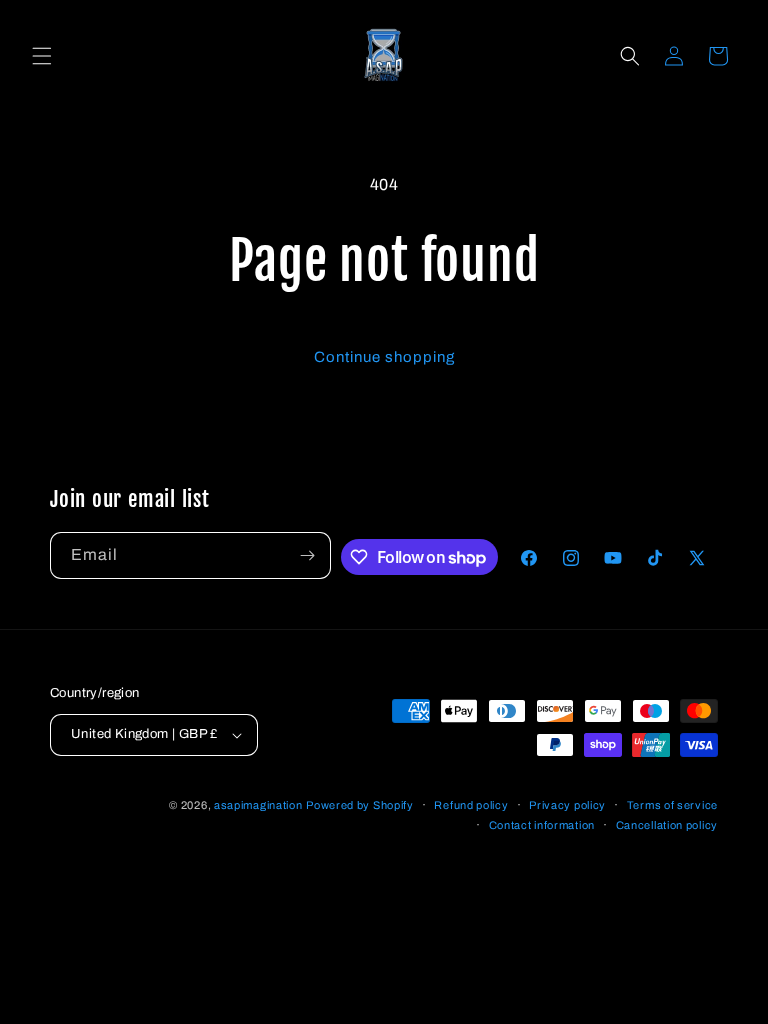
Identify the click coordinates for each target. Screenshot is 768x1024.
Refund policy (471, 805)
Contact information (542, 825)
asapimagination (258, 805)
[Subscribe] (308, 555)
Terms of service (672, 805)
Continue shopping (384, 357)
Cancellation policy (667, 825)
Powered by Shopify (360, 805)
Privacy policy (567, 805)
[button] (42, 56)
